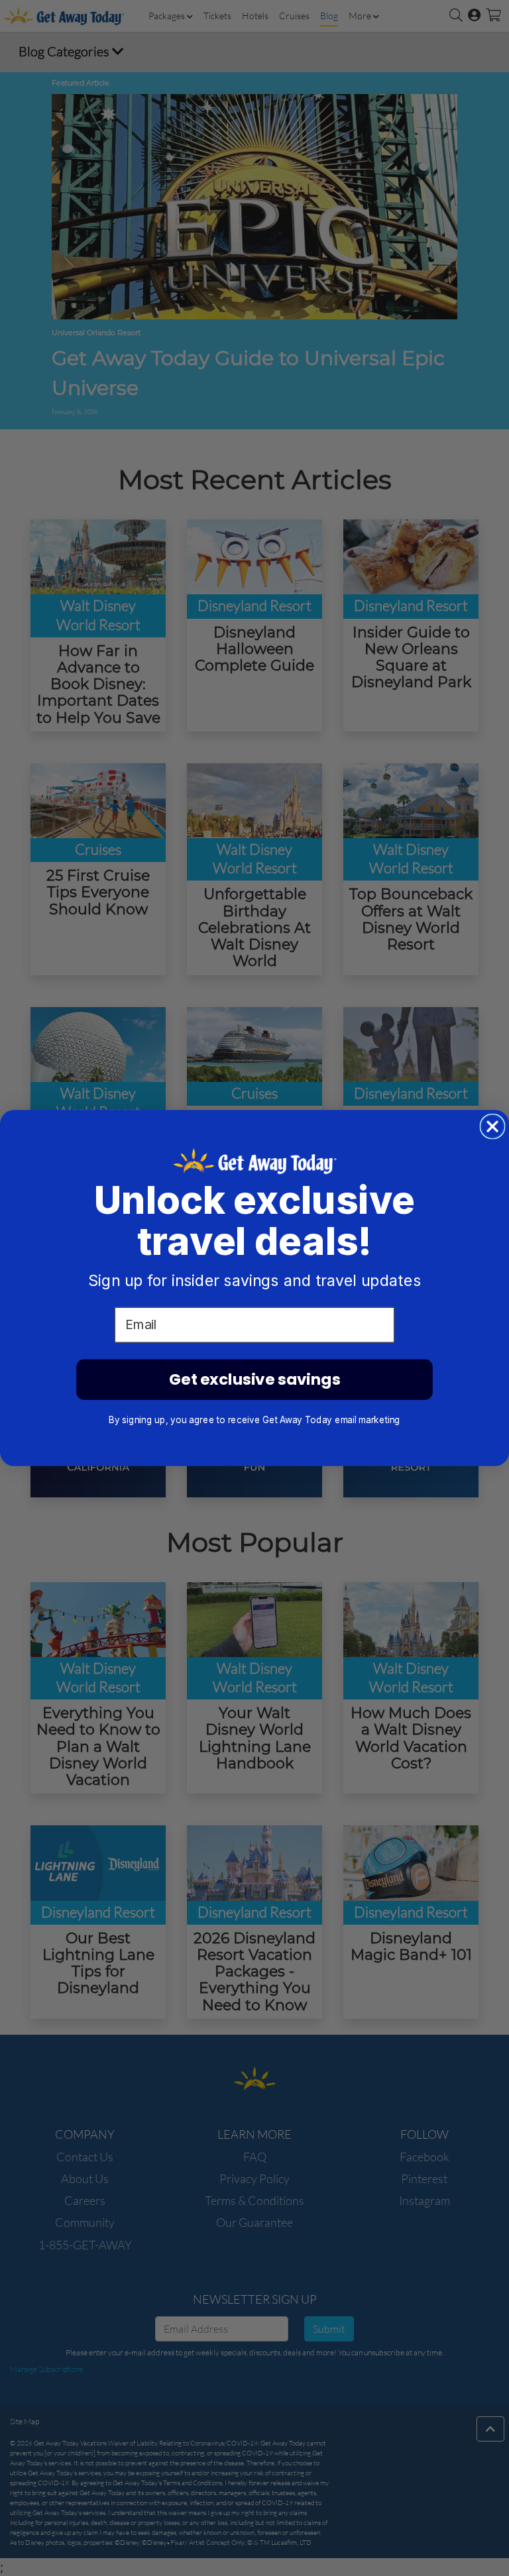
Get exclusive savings (254, 1379)
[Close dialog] (493, 1127)
